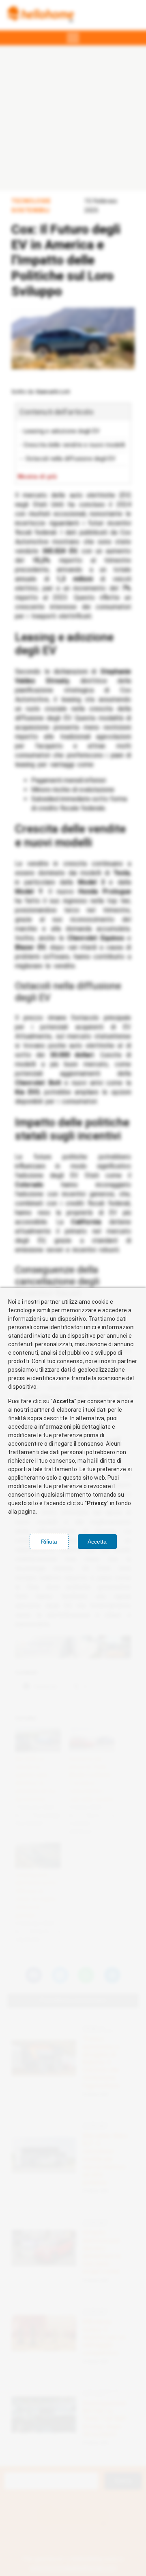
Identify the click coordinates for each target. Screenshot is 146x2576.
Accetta (97, 1542)
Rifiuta (49, 1542)
